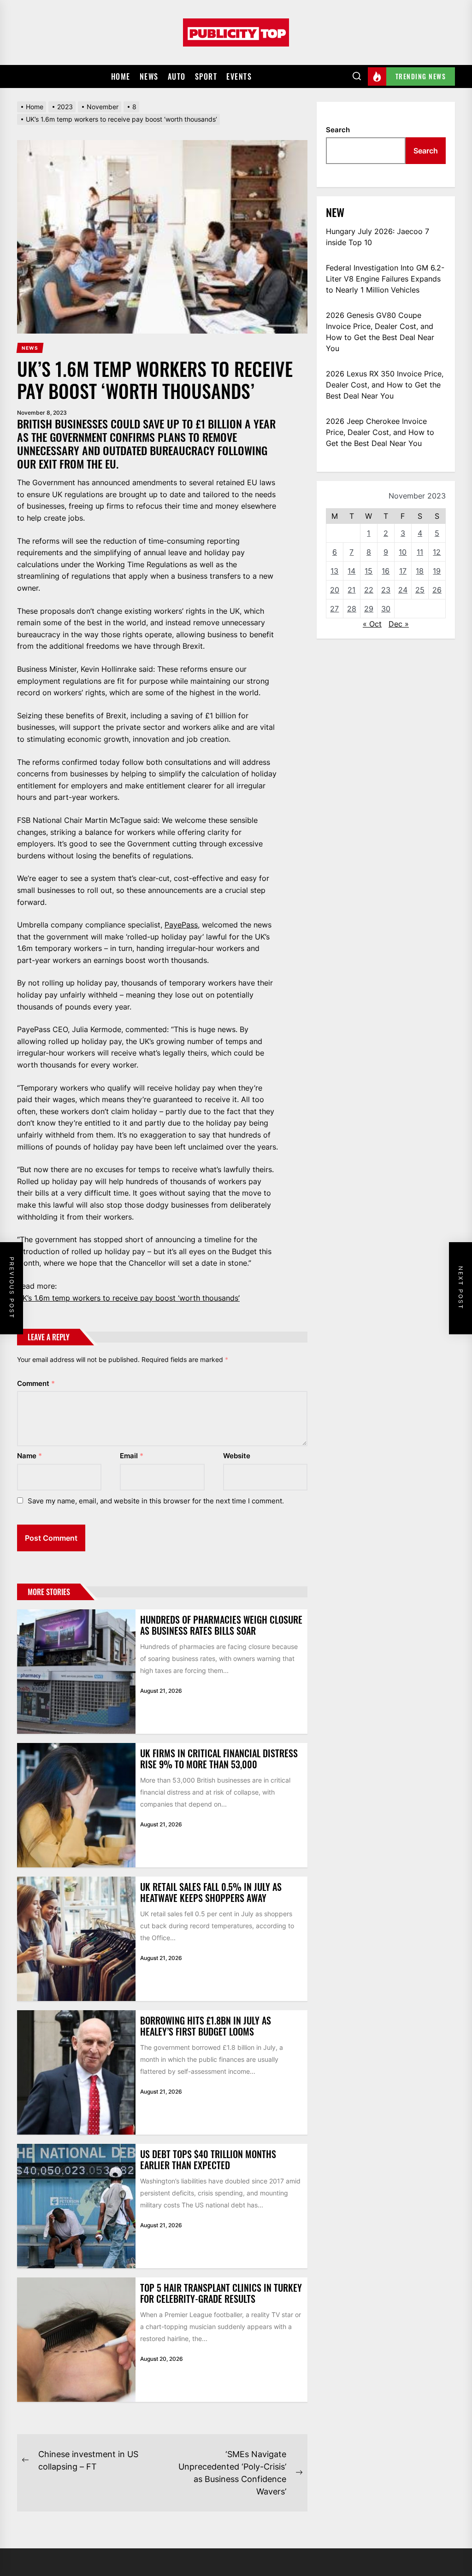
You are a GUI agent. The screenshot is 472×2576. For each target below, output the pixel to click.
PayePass (181, 925)
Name (29, 1456)
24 (403, 590)
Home (121, 76)
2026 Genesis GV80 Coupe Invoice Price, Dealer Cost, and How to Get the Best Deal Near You (380, 332)
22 (369, 590)
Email (132, 1456)
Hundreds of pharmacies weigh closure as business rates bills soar (221, 1625)
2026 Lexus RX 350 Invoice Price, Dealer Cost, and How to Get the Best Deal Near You (385, 385)
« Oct (372, 624)
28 (352, 609)
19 (437, 571)
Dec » (399, 624)
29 (369, 609)
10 (403, 552)
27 (334, 609)
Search (338, 130)
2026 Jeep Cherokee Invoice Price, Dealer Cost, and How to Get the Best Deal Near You (380, 432)
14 (351, 571)
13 (334, 571)
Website (237, 1456)
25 (420, 590)
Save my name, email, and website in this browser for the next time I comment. (156, 1501)
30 (386, 609)
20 (335, 590)
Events (239, 76)
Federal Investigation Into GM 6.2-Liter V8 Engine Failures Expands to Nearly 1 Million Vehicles (385, 279)
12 (437, 552)
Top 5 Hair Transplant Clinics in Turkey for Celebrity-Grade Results (221, 2293)
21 (351, 590)
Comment (36, 1383)
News (149, 76)
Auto (177, 76)
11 (420, 552)
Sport (206, 76)
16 (386, 571)
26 (437, 590)
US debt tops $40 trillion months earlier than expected (208, 2159)
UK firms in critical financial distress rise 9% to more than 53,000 (219, 1759)
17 (403, 571)
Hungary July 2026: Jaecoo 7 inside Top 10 (378, 237)
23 (386, 590)
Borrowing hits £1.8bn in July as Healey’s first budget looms (206, 2026)
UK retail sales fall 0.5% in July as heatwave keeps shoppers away (211, 1892)
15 (369, 571)
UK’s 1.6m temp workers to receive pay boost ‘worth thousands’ (128, 1298)
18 (420, 571)
